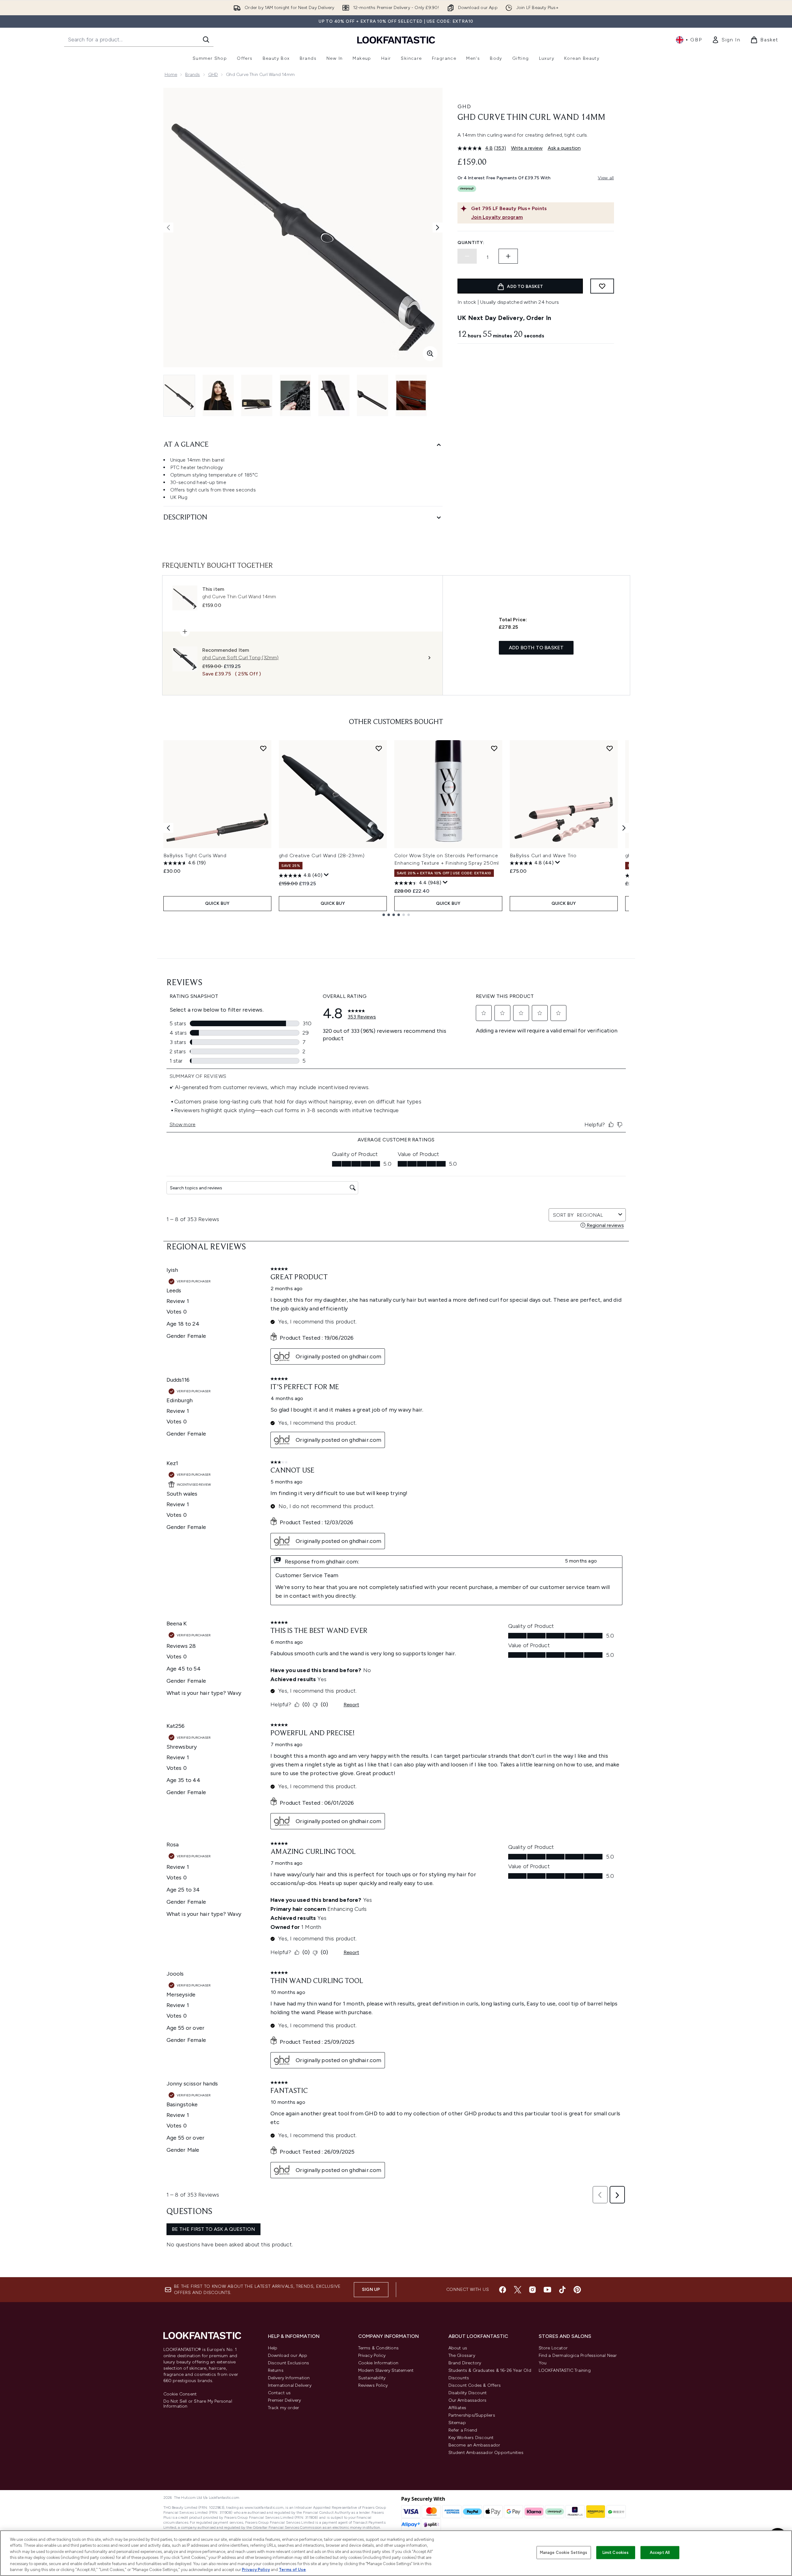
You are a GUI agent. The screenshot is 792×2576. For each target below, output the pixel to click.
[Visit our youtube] (547, 2290)
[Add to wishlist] (602, 286)
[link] (726, 40)
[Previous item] (168, 828)
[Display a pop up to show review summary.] (326, 875)
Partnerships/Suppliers (472, 2415)
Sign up (371, 2289)
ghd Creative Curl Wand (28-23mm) (322, 856)
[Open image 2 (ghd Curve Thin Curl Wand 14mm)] (218, 395)
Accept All (660, 2552)
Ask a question (564, 148)
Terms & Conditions (379, 2348)
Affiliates (457, 2408)
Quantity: (471, 243)
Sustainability (372, 2378)
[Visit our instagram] (532, 2290)
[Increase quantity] (508, 256)
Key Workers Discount (471, 2438)
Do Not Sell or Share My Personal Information (198, 2404)
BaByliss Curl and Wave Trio (543, 856)
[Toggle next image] (438, 228)
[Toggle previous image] (168, 228)
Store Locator (553, 2348)
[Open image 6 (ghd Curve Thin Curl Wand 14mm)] (373, 395)
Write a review (527, 148)
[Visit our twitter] (518, 2290)
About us (458, 2348)
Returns (276, 2370)
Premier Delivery (285, 2400)
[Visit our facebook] (503, 2290)
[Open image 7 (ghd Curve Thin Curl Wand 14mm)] (411, 395)
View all (606, 178)
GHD (213, 75)
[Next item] (624, 828)
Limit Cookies (616, 2552)
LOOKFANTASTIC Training (565, 2370)
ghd (464, 106)
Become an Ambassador (474, 2445)
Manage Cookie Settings (564, 2552)
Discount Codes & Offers (475, 2385)
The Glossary (462, 2355)
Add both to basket (536, 648)
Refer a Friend (463, 2430)
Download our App (288, 2355)
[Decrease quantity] (467, 256)
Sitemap (457, 2423)
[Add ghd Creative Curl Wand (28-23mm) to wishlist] (379, 748)
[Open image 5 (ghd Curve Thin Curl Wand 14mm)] (334, 395)
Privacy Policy (372, 2355)
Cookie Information (378, 2363)
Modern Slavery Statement (386, 2370)
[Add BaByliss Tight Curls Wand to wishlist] (263, 748)
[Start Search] (206, 40)
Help (273, 2348)
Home (171, 75)
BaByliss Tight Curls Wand (195, 856)
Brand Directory (465, 2363)
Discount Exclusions (289, 2363)
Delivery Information (289, 2378)
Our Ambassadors (468, 2400)
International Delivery (290, 2385)
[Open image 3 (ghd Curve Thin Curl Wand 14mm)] (257, 395)
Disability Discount (468, 2393)
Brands (192, 75)
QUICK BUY (217, 903)
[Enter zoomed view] (430, 354)
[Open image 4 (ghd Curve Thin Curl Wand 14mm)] (295, 395)
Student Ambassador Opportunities (486, 2453)
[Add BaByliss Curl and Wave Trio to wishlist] (610, 748)
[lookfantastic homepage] (396, 40)
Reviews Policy (373, 2385)
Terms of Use (292, 2570)
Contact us (279, 2393)
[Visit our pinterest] (577, 2290)
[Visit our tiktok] (562, 2290)
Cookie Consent (180, 2394)
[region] (396, 2553)
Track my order (284, 2408)
